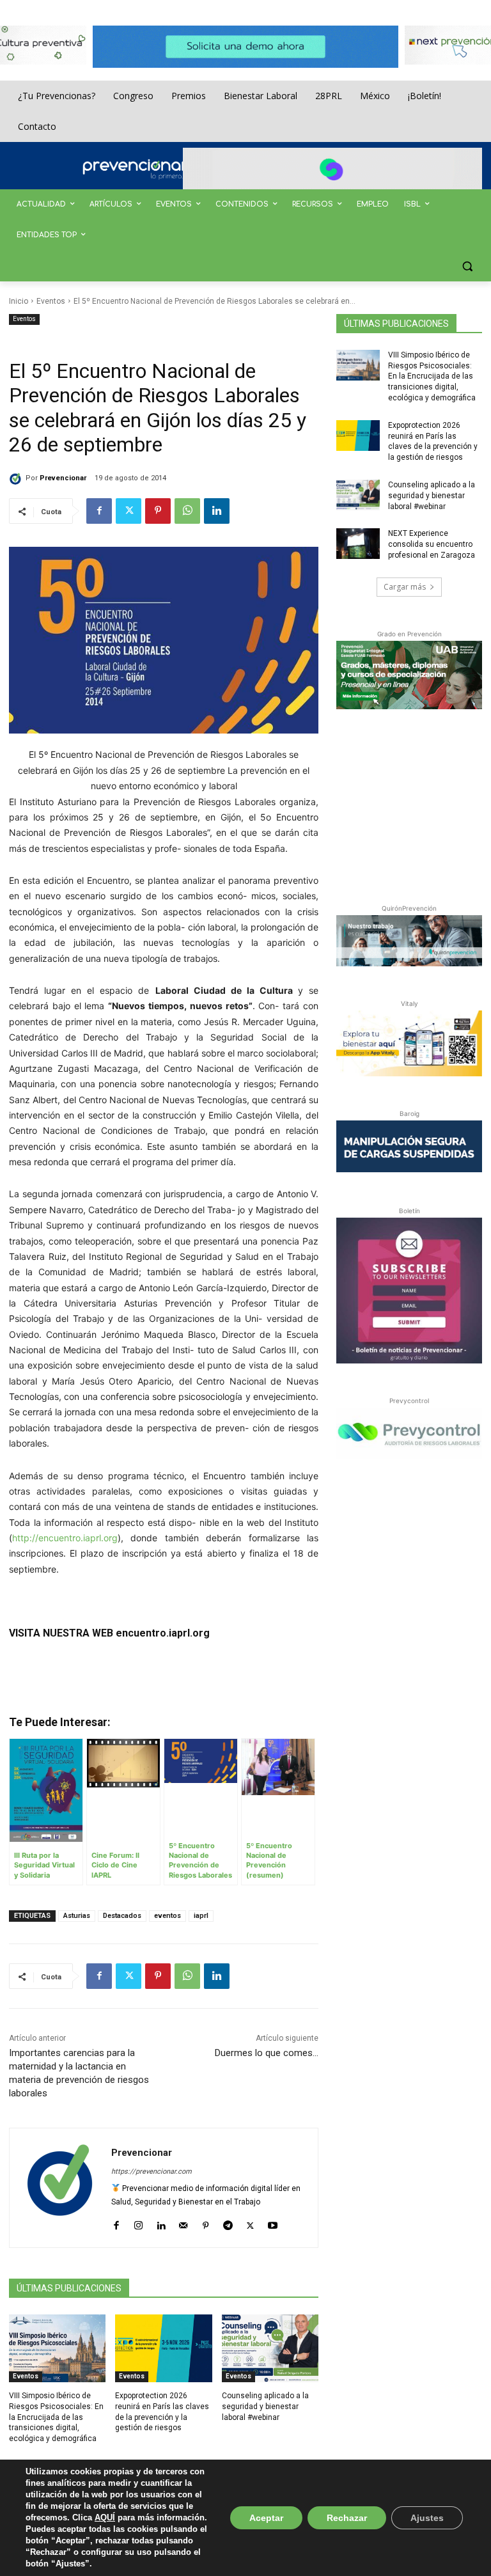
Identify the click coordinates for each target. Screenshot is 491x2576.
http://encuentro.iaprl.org (65, 1538)
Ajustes (427, 2518)
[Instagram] (138, 2223)
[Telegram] (228, 2223)
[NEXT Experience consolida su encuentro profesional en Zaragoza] (358, 544)
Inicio (19, 301)
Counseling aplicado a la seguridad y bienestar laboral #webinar (265, 2407)
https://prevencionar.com (152, 2172)
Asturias (77, 1916)
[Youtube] (273, 2223)
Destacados (122, 1916)
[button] (467, 266)
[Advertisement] (414, 804)
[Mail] (183, 2223)
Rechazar (347, 2518)
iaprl (201, 1916)
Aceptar (266, 2518)
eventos (168, 1916)
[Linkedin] (217, 511)
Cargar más (405, 587)
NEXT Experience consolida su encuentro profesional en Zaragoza (432, 544)
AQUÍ (105, 2517)
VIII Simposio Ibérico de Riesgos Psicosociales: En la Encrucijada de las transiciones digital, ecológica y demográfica (56, 2417)
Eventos (51, 301)
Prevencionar (63, 478)
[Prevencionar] (153, 169)
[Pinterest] (158, 511)
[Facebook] (99, 511)
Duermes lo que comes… (267, 2053)
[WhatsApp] (187, 511)
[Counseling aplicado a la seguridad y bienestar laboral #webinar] (270, 2348)
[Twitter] (129, 511)
